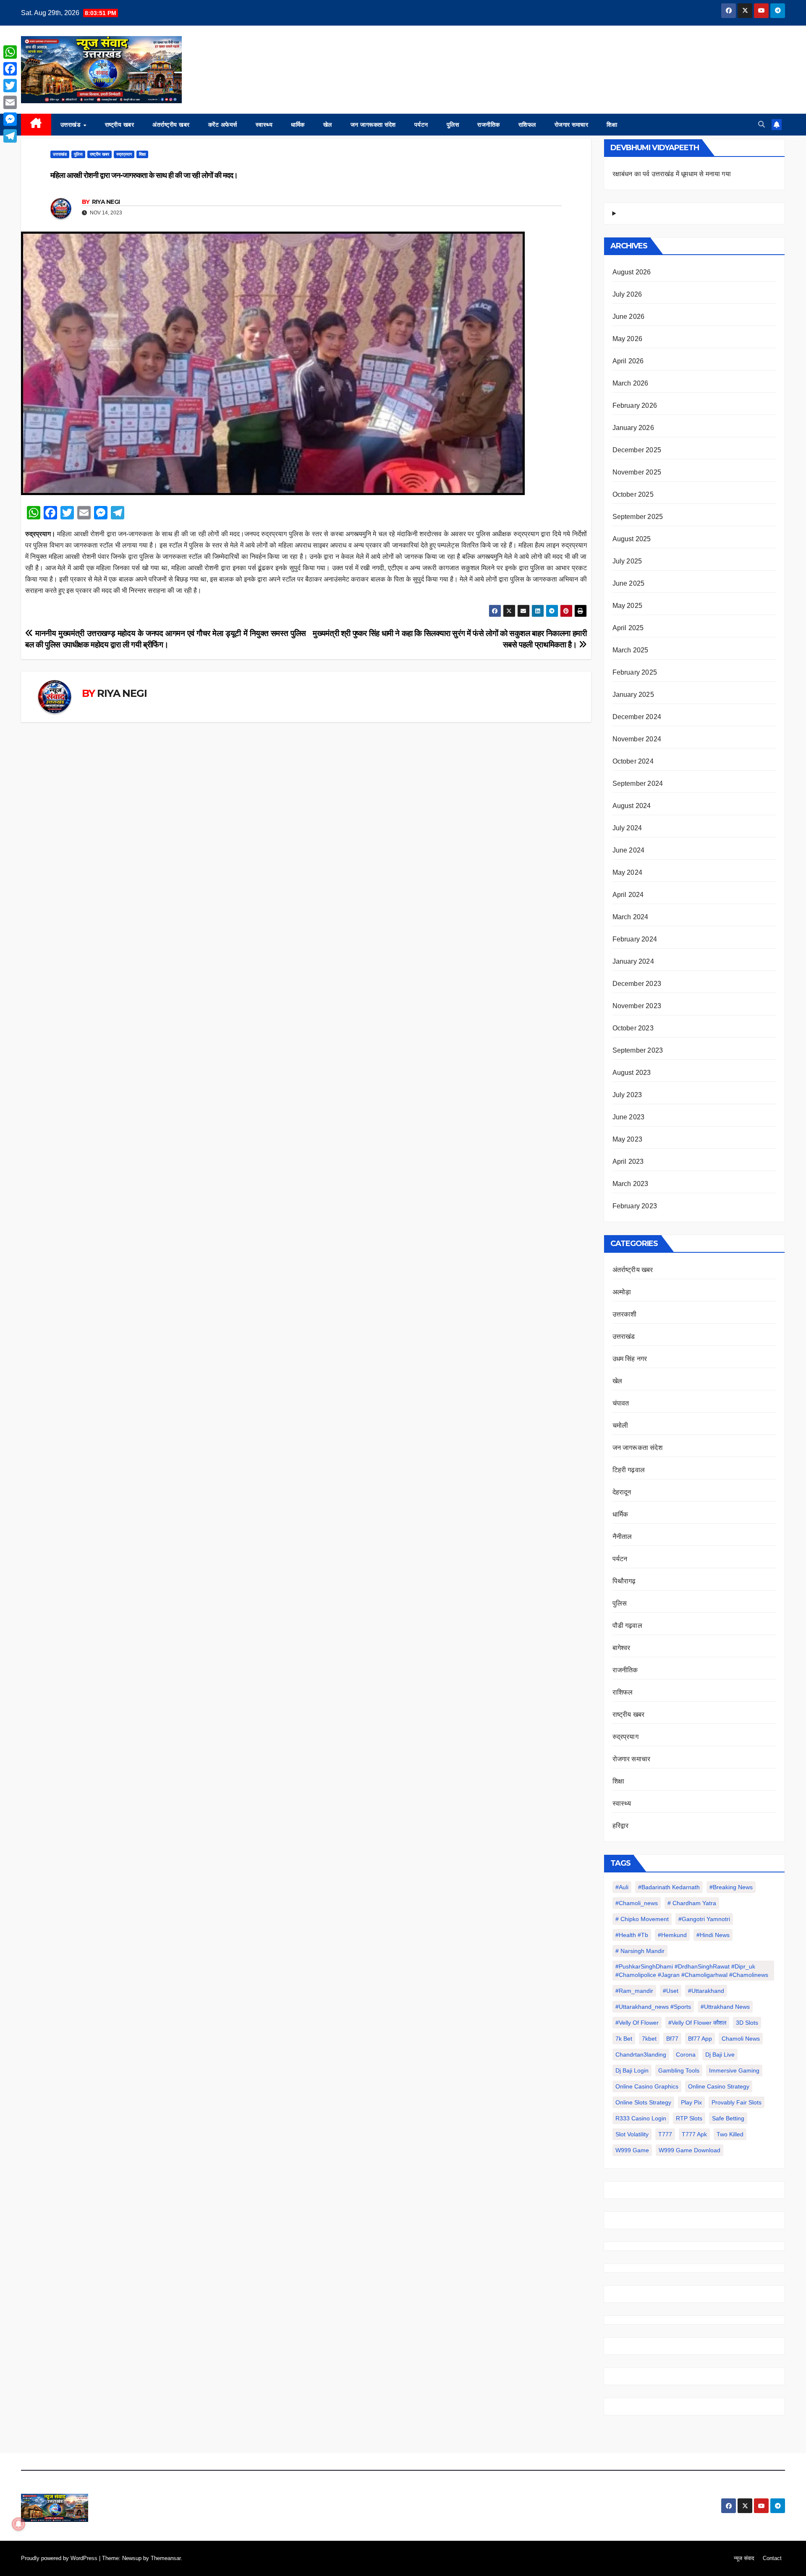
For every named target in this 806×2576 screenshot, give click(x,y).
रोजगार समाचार (572, 125)
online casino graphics (647, 2086)
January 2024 (633, 961)
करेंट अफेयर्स (223, 125)
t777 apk (694, 2134)
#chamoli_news (637, 1903)
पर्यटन (421, 125)
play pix (691, 2102)
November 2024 (637, 739)
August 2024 (632, 806)
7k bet (624, 2039)
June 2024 (629, 850)
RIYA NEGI (106, 202)
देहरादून (622, 1492)
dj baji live (720, 2055)
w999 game (632, 2150)
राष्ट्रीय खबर (120, 125)
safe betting (728, 2118)
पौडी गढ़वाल (627, 1626)
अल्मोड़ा (622, 1292)
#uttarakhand (706, 1991)
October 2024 (633, 761)
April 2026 (628, 361)
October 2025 (633, 494)
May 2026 (628, 339)
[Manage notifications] (18, 2524)
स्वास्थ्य (264, 125)
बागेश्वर (622, 1648)
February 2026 (635, 405)
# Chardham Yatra (692, 1903)
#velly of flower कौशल (697, 2023)
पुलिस (453, 125)
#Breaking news (731, 1887)
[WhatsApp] (10, 52)
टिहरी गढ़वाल (629, 1470)
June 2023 (629, 1117)
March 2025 (631, 650)
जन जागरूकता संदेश (373, 125)
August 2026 (632, 272)
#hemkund (672, 1935)
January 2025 (633, 695)
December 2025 (637, 450)
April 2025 (628, 628)
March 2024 (631, 917)
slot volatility (632, 2134)
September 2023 (638, 1050)
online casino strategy (719, 2086)
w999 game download (690, 2150)
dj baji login (632, 2070)
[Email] (10, 102)
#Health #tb (632, 1935)
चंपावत (621, 1403)
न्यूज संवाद (744, 2558)
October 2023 (633, 1028)
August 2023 (632, 1073)
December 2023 (637, 984)
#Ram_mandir (634, 1991)
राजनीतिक (489, 125)
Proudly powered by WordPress (60, 2558)
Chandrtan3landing (641, 2055)
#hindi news (713, 1935)
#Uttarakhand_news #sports (653, 2007)
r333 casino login (641, 2118)
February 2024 (635, 939)
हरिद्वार (621, 1826)
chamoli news (741, 2039)
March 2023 (631, 1184)
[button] (762, 124)
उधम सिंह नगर (630, 1359)
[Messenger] (10, 119)
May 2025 (628, 606)
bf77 (672, 2039)
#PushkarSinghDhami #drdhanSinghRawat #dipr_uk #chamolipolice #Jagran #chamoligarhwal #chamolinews (692, 1971)
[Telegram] (10, 136)
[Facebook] (10, 69)
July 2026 (627, 294)
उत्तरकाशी (625, 1314)
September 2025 (638, 517)
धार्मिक (298, 125)
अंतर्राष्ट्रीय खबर (171, 125)
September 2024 (638, 783)
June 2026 (629, 317)
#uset (671, 1991)
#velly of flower (637, 2023)
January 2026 (633, 428)
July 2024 (627, 828)
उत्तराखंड (72, 125)
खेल (328, 125)
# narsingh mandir (640, 1951)
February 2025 (635, 672)
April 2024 (628, 895)
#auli (622, 1887)
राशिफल (527, 125)
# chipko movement (642, 1919)
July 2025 (627, 561)
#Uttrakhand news (725, 2007)
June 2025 (629, 583)
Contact (772, 2558)
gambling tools (679, 2070)
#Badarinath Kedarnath (669, 1887)
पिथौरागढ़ (624, 1581)
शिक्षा (612, 125)
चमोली (620, 1425)
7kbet (649, 2039)
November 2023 (637, 1006)
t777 (665, 2134)
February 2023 (635, 1206)
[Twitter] (10, 86)
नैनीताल (622, 1537)
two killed (730, 2134)
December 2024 (637, 717)
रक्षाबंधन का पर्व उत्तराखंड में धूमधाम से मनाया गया (672, 174)
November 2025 (637, 472)
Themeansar (166, 2558)
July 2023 (627, 1095)
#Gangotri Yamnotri (704, 1919)
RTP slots (689, 2118)
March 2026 (631, 383)
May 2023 (628, 1139)
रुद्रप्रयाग (124, 154)
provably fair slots (737, 2102)
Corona (686, 2055)
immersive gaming (734, 2070)
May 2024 (628, 872)
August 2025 (632, 539)
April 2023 (628, 1162)
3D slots (747, 2023)
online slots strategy (643, 2102)
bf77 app (700, 2039)
